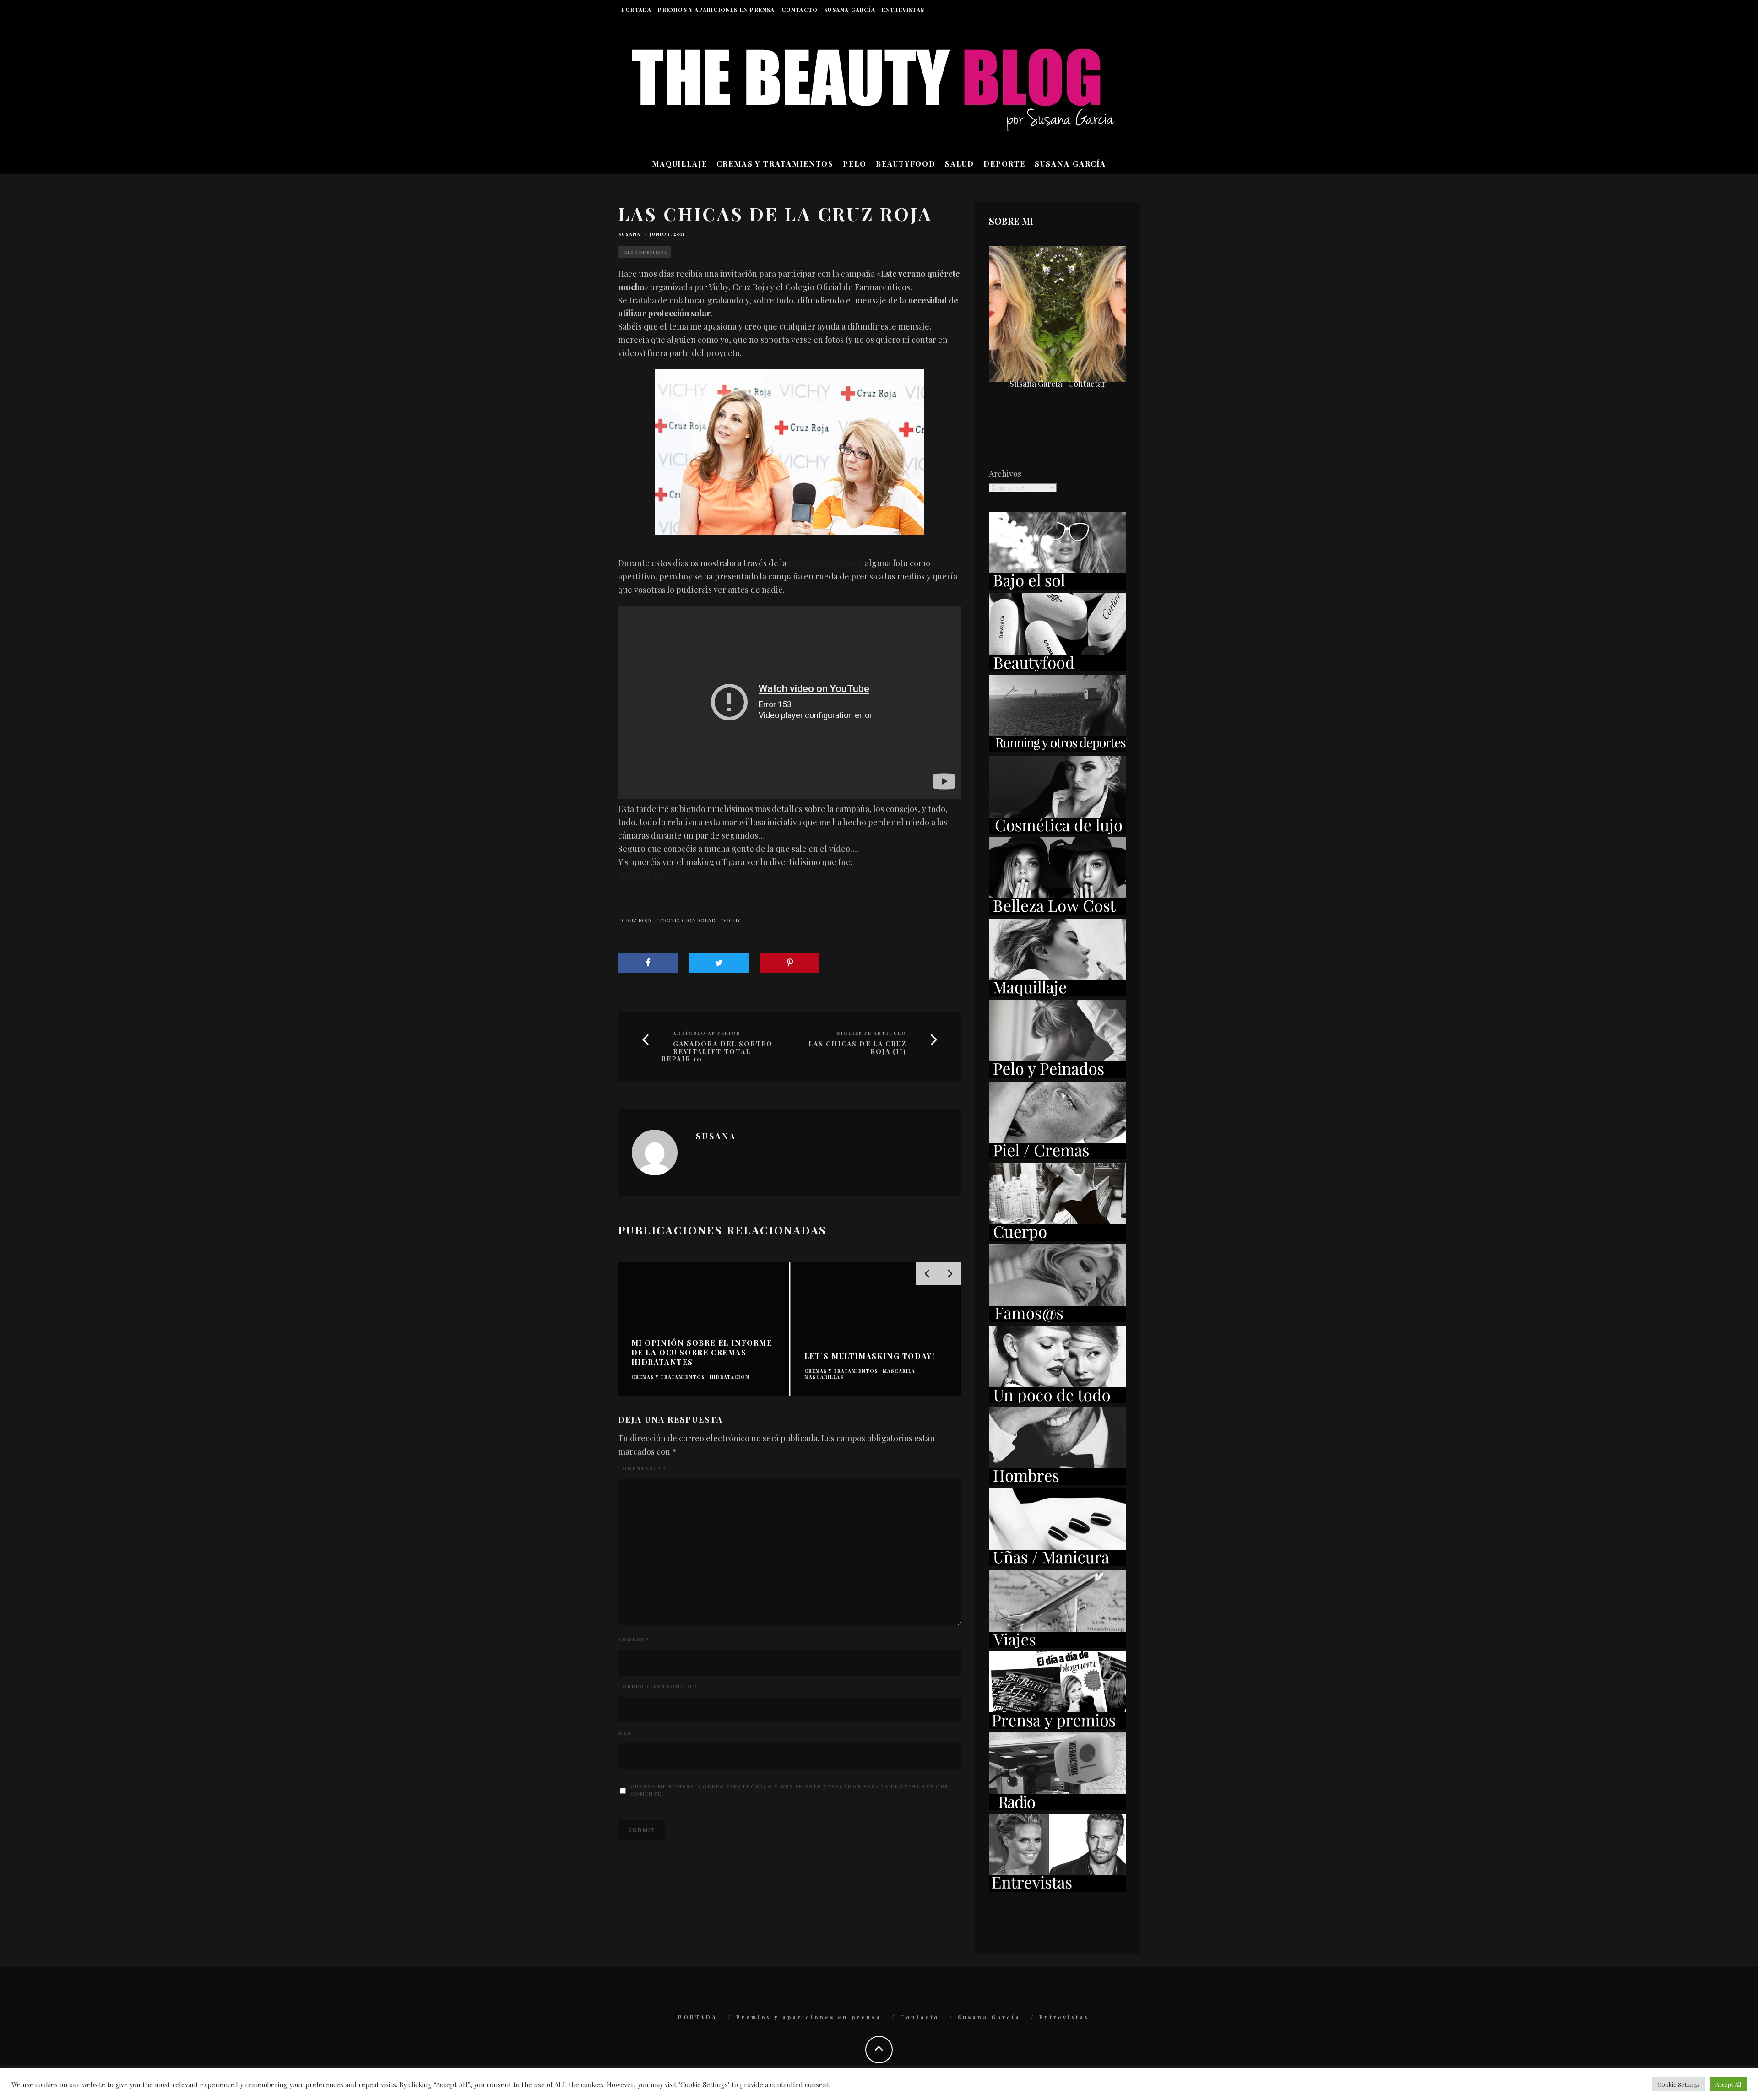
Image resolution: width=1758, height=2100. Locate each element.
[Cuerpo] (1058, 1238)
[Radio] (1058, 1807)
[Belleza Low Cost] (1058, 912)
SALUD (960, 164)
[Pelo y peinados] (1058, 1075)
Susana (629, 234)
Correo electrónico (658, 1686)
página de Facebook (826, 563)
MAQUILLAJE (680, 164)
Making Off (639, 875)
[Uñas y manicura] (1058, 1563)
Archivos (1005, 474)
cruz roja (637, 920)
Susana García (850, 10)
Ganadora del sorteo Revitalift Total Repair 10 (717, 1052)
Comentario (642, 1468)
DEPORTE (1004, 164)
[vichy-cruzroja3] (790, 452)
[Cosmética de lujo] (1058, 831)
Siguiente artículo (872, 1033)
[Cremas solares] (1058, 586)
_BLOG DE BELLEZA (644, 252)
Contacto (800, 10)
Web (625, 1733)
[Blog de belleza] (1058, 1400)
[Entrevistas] (1058, 1889)
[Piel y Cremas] (1058, 1156)
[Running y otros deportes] (1058, 749)
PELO (855, 164)
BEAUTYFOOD (906, 164)
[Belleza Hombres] (1058, 1482)
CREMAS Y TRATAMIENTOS (775, 164)
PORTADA (636, 10)
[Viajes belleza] (1058, 1645)
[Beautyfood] (1058, 668)
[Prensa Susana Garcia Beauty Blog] (1058, 1726)
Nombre (634, 1640)
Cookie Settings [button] (1679, 2084)
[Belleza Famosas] (1058, 1319)
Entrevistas (903, 10)
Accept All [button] (1728, 2084)
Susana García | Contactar (1058, 384)
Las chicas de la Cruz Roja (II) (857, 1048)
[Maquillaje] (1058, 993)
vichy (732, 920)
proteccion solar (687, 920)
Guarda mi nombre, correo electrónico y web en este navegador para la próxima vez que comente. (789, 1790)
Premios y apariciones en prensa (716, 10)
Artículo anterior (707, 1033)
